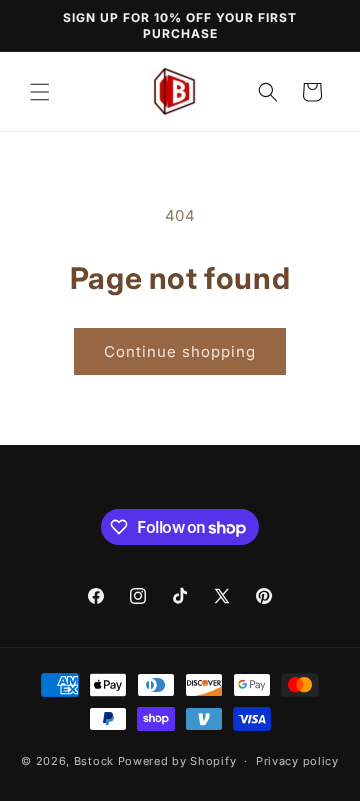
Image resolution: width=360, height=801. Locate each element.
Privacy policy (297, 761)
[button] (40, 92)
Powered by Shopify (177, 761)
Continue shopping (180, 351)
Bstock (94, 761)
